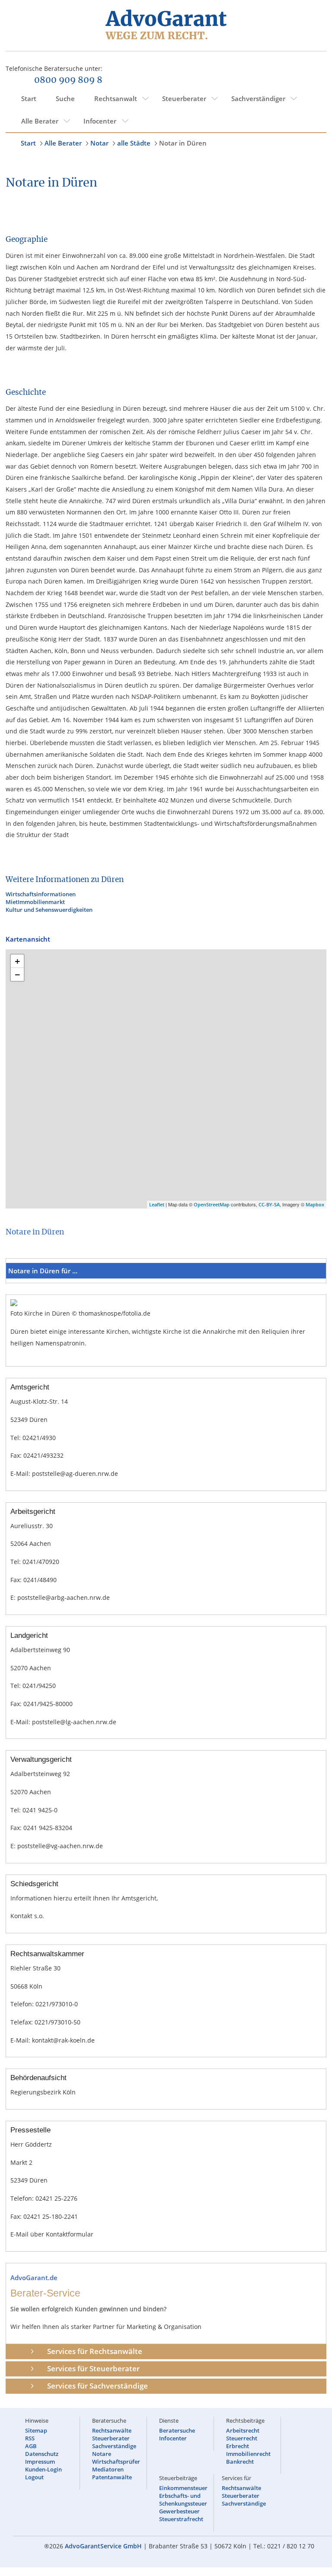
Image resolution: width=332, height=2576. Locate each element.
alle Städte (134, 143)
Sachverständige (114, 2446)
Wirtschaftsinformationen (41, 894)
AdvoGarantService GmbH (103, 2546)
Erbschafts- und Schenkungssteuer (183, 2500)
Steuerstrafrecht (181, 2519)
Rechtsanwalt (116, 98)
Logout (34, 2477)
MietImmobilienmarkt (35, 902)
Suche (65, 98)
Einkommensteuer (183, 2488)
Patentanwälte (112, 2477)
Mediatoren (108, 2469)
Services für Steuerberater (93, 2368)
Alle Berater (40, 121)
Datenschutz (42, 2454)
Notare (102, 2454)
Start (29, 98)
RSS (30, 2438)
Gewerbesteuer (179, 2511)
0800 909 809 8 (68, 80)
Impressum (40, 2462)
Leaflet (157, 1204)
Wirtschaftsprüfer (116, 2462)
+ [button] (18, 961)
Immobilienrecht (248, 2454)
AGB (31, 2446)
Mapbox (315, 1204)
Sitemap (36, 2430)
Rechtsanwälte (112, 2430)
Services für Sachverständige (97, 2386)
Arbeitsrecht (243, 2430)
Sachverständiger (258, 98)
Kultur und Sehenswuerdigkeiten (49, 910)
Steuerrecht (242, 2438)
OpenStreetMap (212, 1204)
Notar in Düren (183, 143)
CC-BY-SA (269, 1204)
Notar (99, 143)
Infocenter (100, 121)
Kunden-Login (43, 2469)
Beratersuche (177, 2430)
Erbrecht (238, 2446)
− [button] (18, 974)
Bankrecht (240, 2462)
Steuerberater (184, 98)
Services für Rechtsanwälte (95, 2351)
